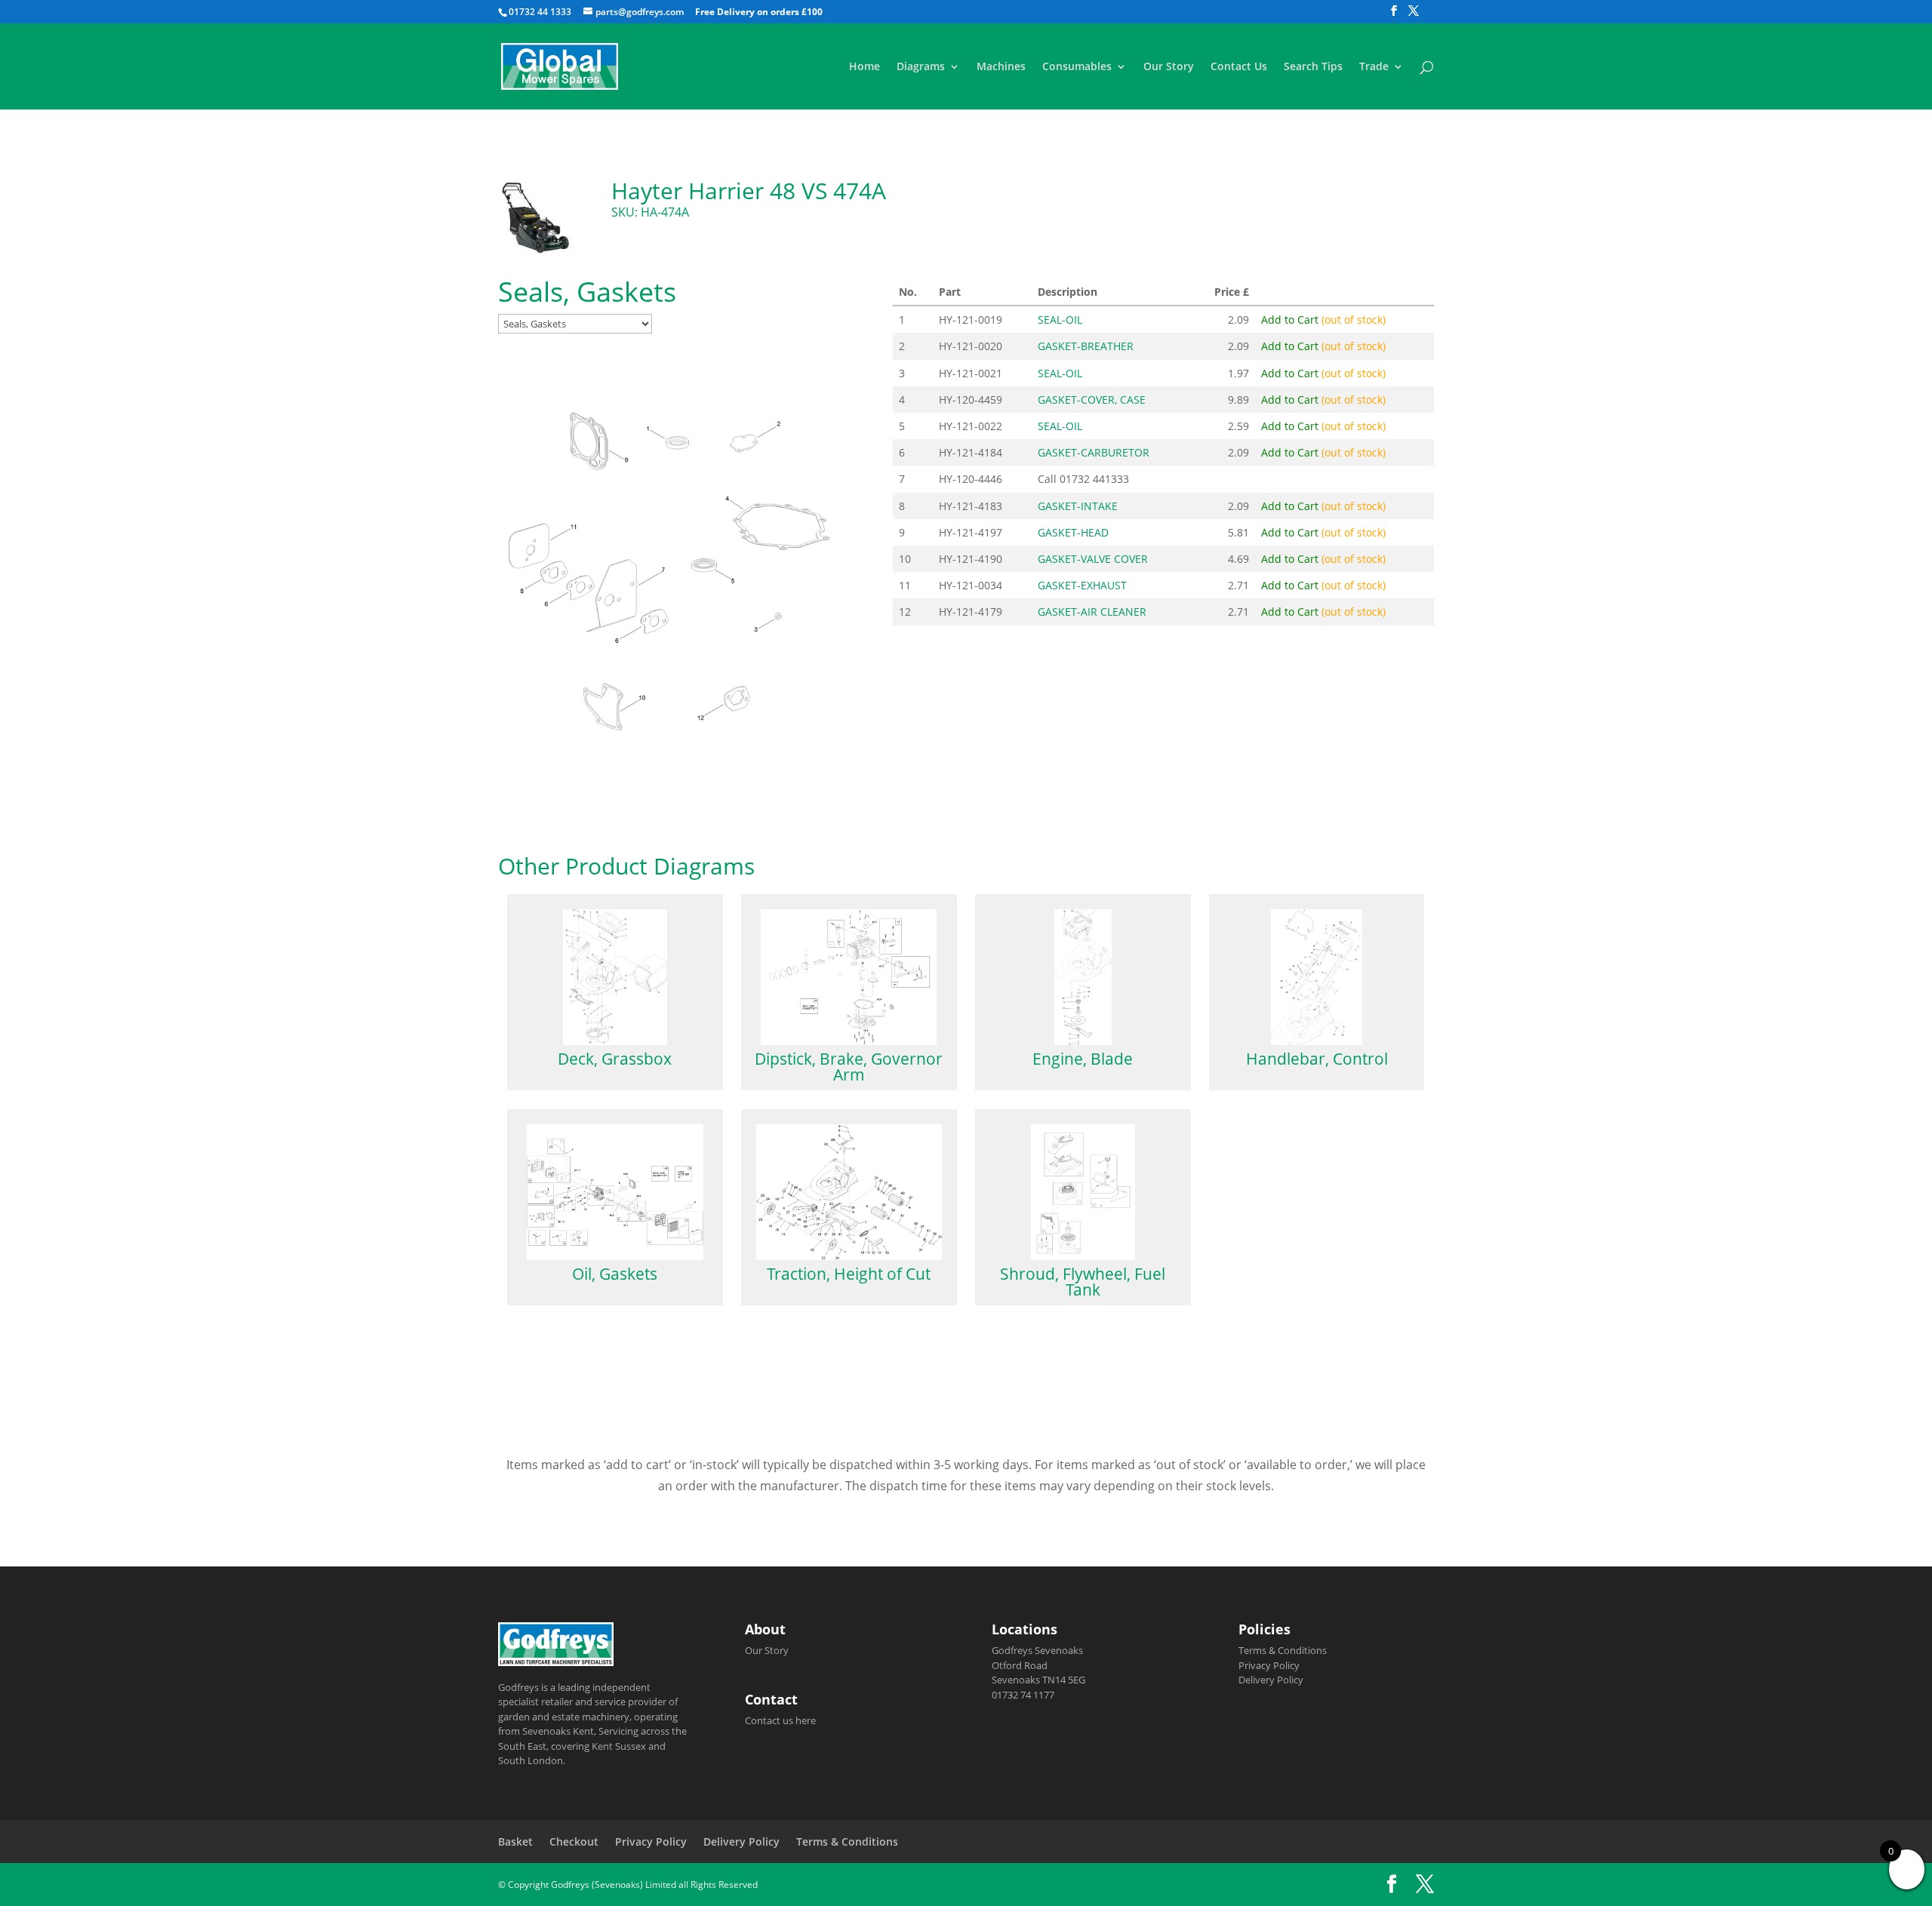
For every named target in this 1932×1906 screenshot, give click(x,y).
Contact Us (1239, 67)
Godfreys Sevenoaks (1037, 1650)
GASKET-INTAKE (1078, 506)
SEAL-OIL (1060, 320)
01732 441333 (1094, 479)
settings (1006, 1889)
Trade (1374, 67)
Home (864, 67)
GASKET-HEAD (1073, 532)
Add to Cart (1323, 320)
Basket (515, 1841)
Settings (1306, 1883)
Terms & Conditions (1283, 1650)
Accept (1131, 1883)
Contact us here (780, 1720)
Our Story (1169, 67)
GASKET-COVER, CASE (1092, 400)
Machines (1001, 67)
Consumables (1077, 67)
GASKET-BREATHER (1086, 346)
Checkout (574, 1841)
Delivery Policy (1271, 1680)
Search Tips (1313, 67)
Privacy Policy (1269, 1665)
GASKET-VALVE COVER (1093, 559)
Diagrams (921, 67)
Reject (1217, 1883)
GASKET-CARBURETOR (1094, 452)
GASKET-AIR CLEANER (1092, 612)
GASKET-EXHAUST (1082, 585)
